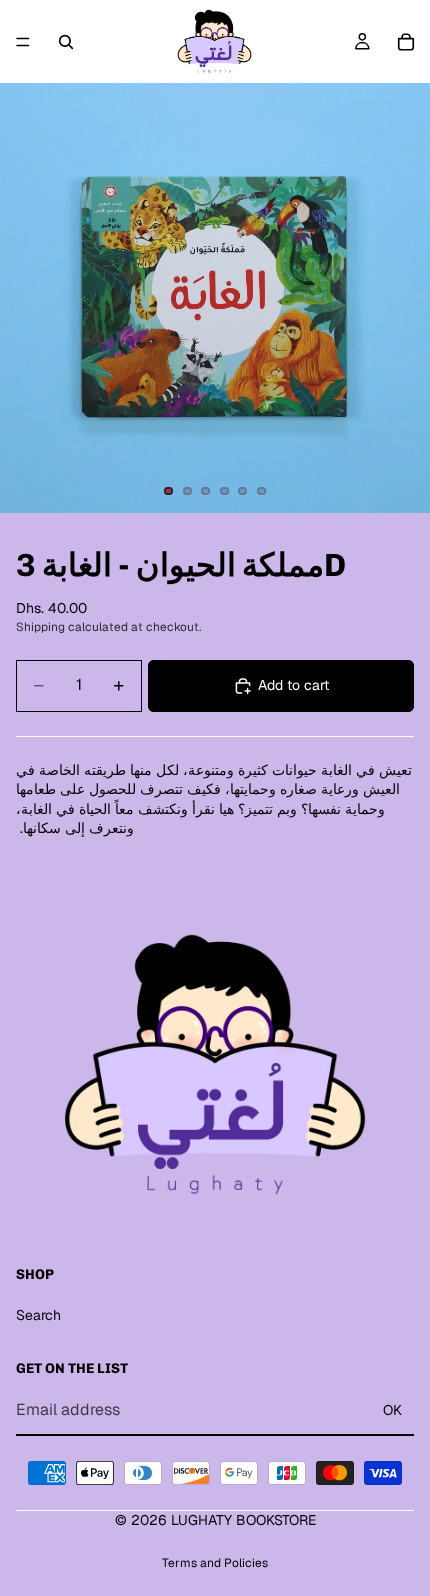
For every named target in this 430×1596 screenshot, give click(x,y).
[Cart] (406, 42)
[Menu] (23, 42)
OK (392, 1410)
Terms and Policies (215, 1563)
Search (38, 1315)
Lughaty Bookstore (243, 1520)
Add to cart (293, 685)
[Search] (66, 42)
